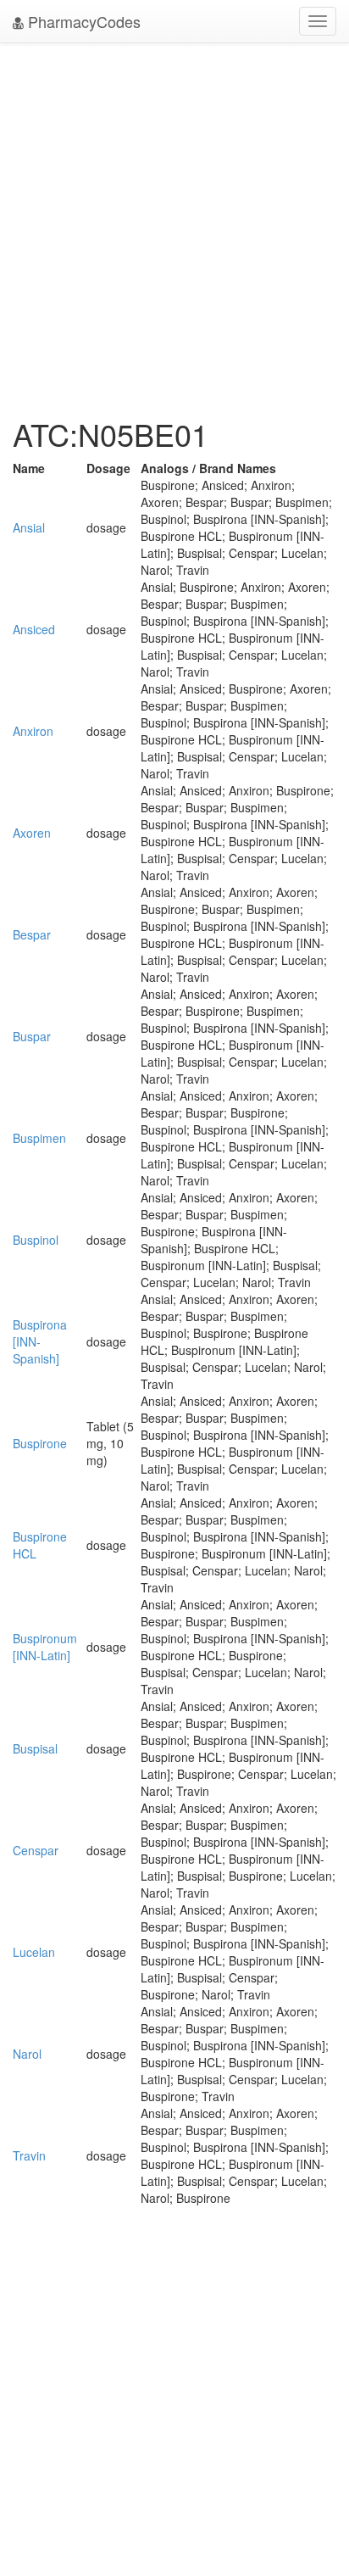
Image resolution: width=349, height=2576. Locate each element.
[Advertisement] (174, 226)
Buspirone (40, 1443)
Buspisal (35, 1748)
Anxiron (33, 731)
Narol (27, 2054)
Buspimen (39, 1138)
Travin (29, 2155)
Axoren (32, 833)
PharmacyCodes (82, 21)
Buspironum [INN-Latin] (45, 1647)
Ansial (29, 527)
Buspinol (36, 1240)
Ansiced (34, 629)
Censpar (36, 1850)
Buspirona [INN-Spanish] (40, 1341)
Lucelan (34, 1952)
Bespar (32, 934)
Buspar (32, 1036)
